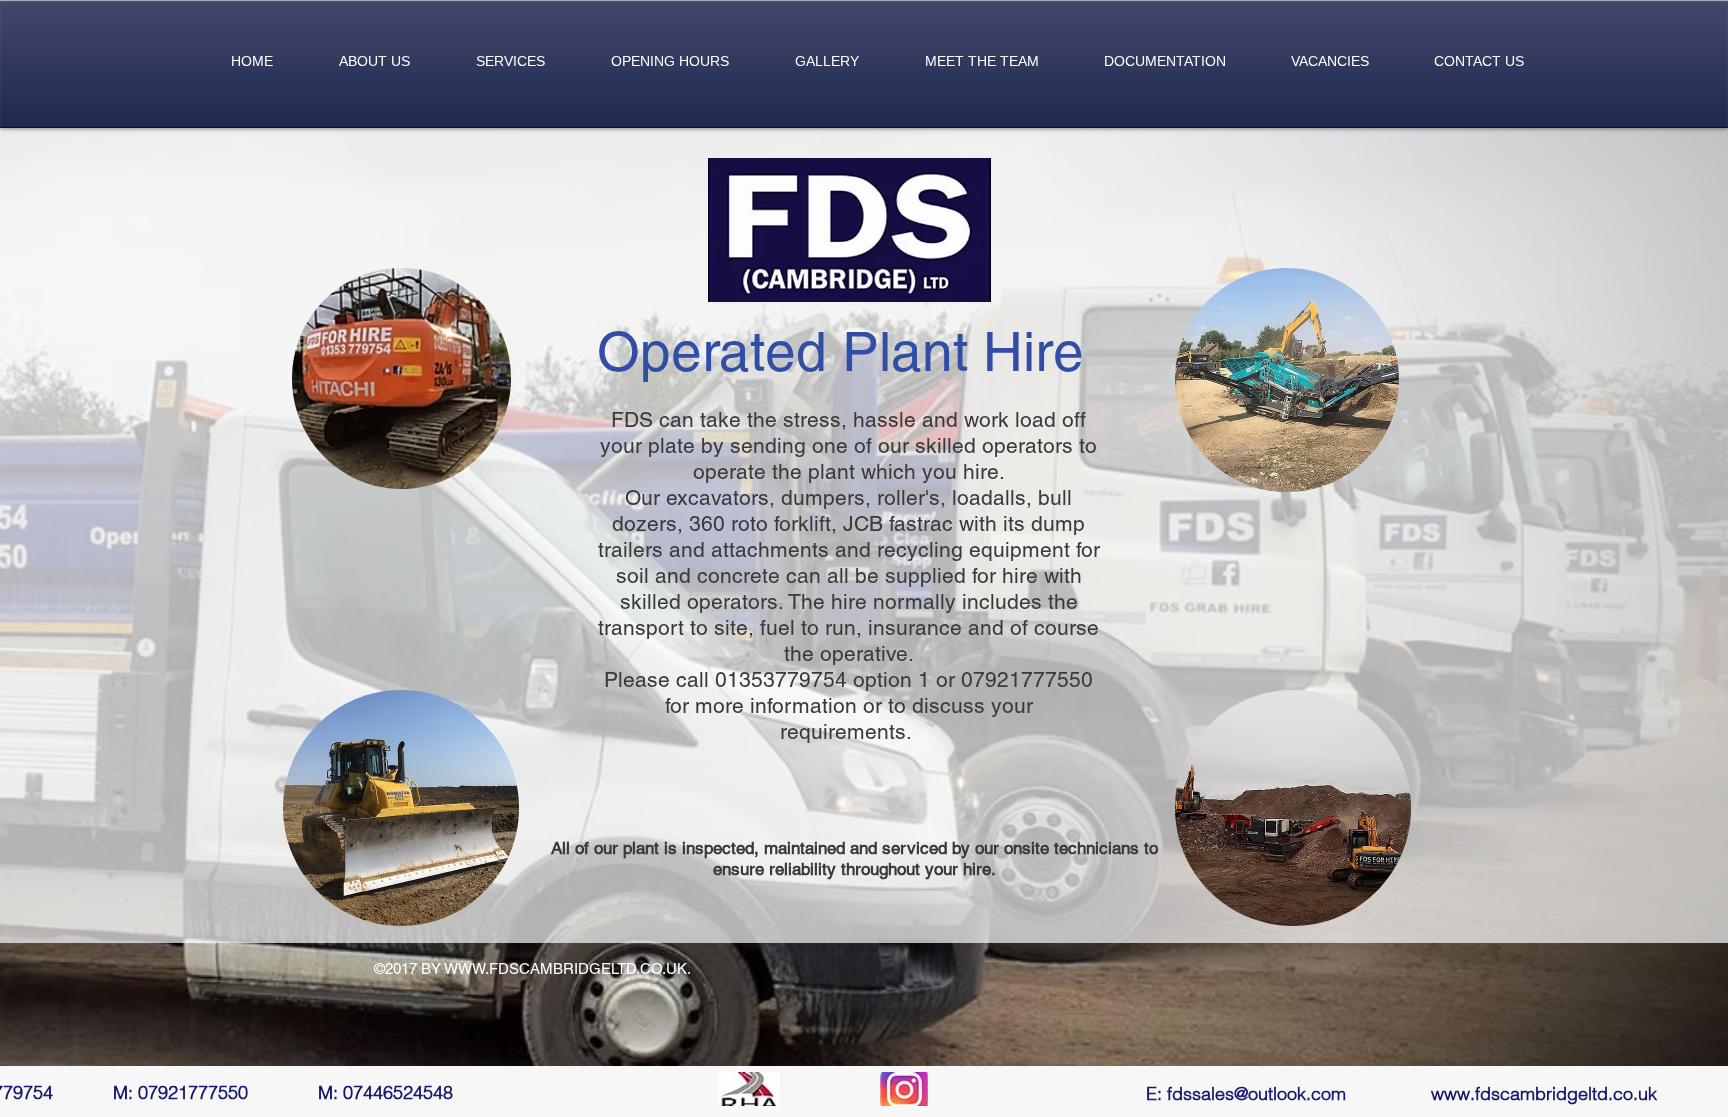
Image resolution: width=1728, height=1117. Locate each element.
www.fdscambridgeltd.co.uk (1544, 1093)
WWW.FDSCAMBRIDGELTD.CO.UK (565, 968)
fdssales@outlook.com (1256, 1093)
